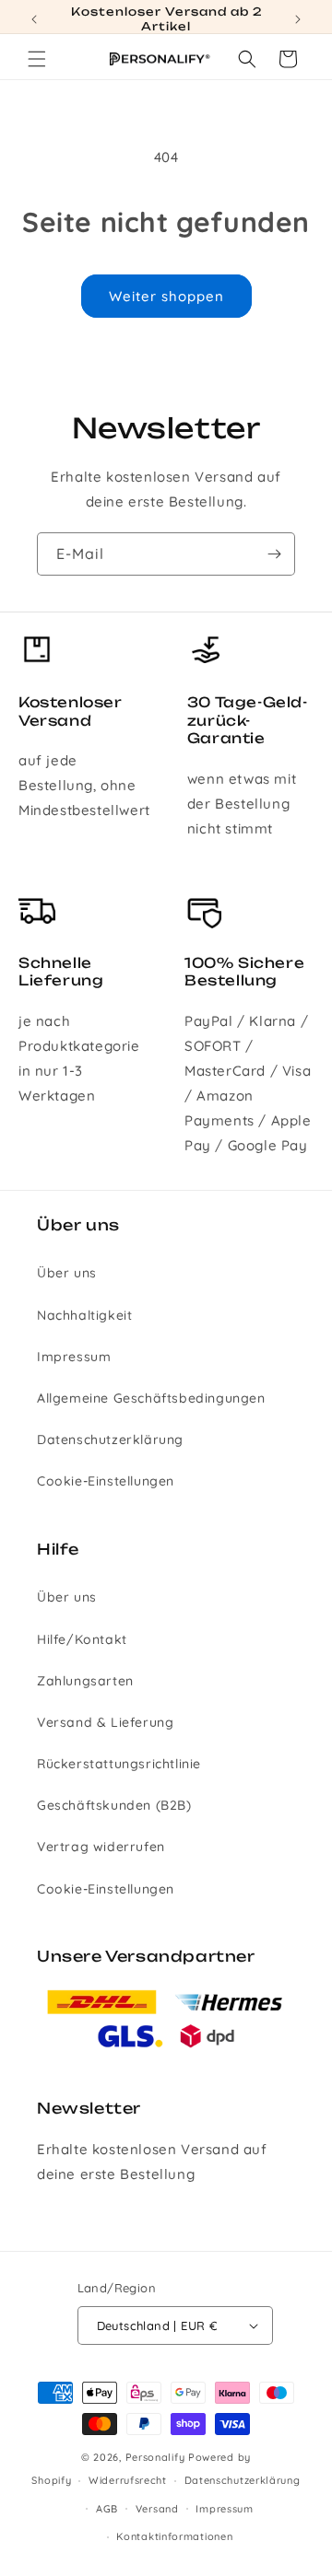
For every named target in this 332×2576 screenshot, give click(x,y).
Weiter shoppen (166, 296)
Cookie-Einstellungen (106, 1481)
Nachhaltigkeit (84, 1315)
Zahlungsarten (85, 1681)
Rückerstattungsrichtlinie (119, 1764)
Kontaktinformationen (174, 2536)
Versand (157, 2509)
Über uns (67, 1273)
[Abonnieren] (274, 554)
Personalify (155, 2457)
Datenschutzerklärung (110, 1440)
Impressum (74, 1357)
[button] (37, 59)
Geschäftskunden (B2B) (114, 1805)
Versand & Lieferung (105, 1722)
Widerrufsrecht (128, 2480)
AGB (107, 2509)
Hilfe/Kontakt (82, 1639)
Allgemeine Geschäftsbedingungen (151, 1398)
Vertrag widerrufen (101, 1847)
